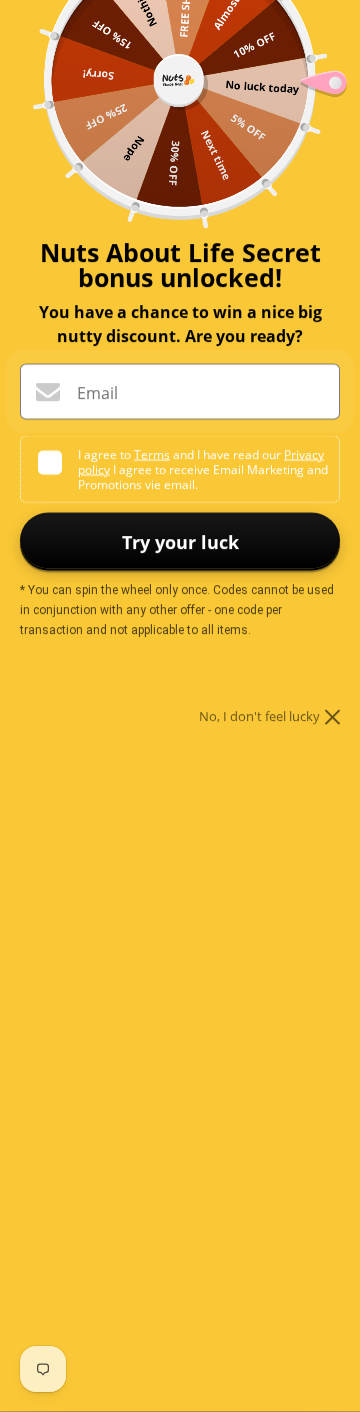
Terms (152, 454)
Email (97, 393)
